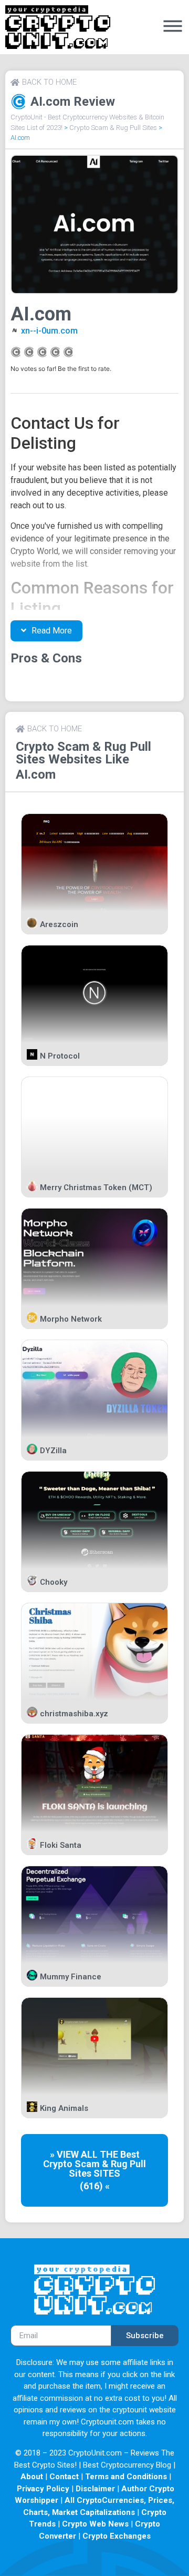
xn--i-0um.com (49, 331)
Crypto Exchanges (117, 2536)
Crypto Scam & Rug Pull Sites (113, 128)
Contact (64, 2477)
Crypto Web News (95, 2524)
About (32, 2477)
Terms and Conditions (126, 2477)
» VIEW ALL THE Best (95, 2154)
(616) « (95, 2186)
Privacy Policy (43, 2489)
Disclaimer (95, 2489)
